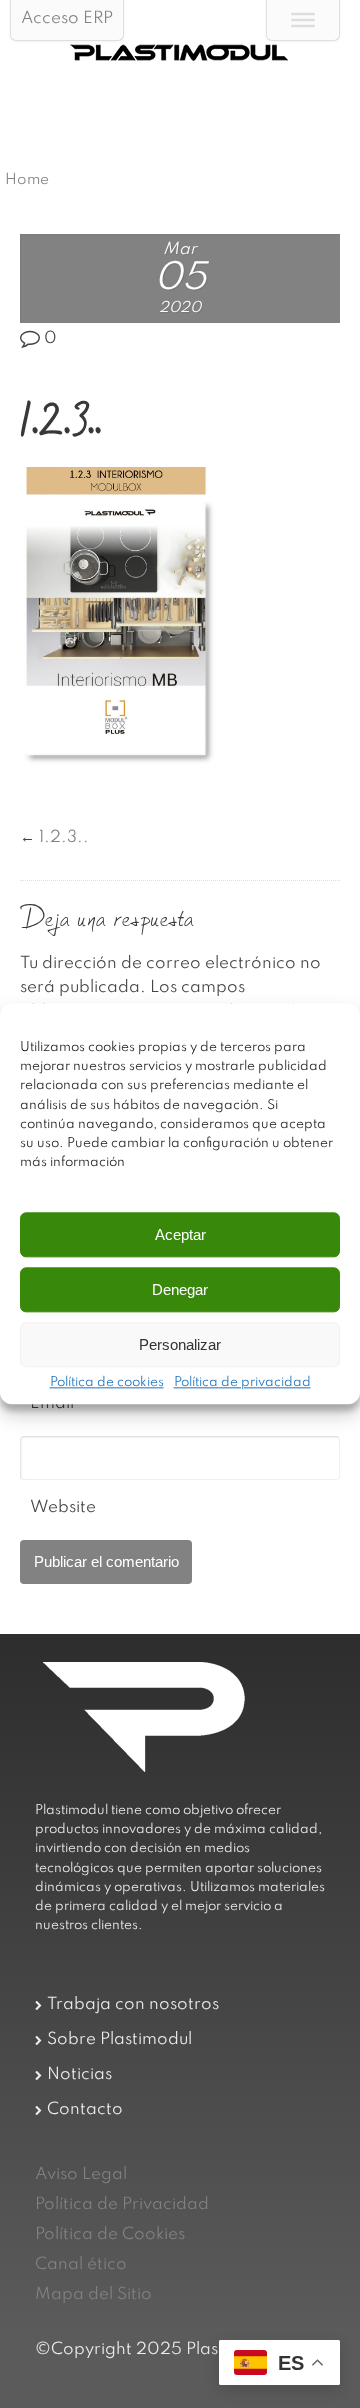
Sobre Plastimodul (119, 2039)
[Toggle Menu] (303, 20)
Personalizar (180, 1344)
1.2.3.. (64, 837)
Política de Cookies (110, 2234)
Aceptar (180, 1234)
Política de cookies (107, 1384)
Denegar (180, 1289)
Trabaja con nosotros (133, 2004)
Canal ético (81, 2264)
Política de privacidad (242, 1384)
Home (27, 180)
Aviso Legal (81, 2174)
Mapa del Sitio (93, 2294)
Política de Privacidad (122, 2204)
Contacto (85, 2109)
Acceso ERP (67, 18)
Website (63, 1507)
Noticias (79, 2074)
